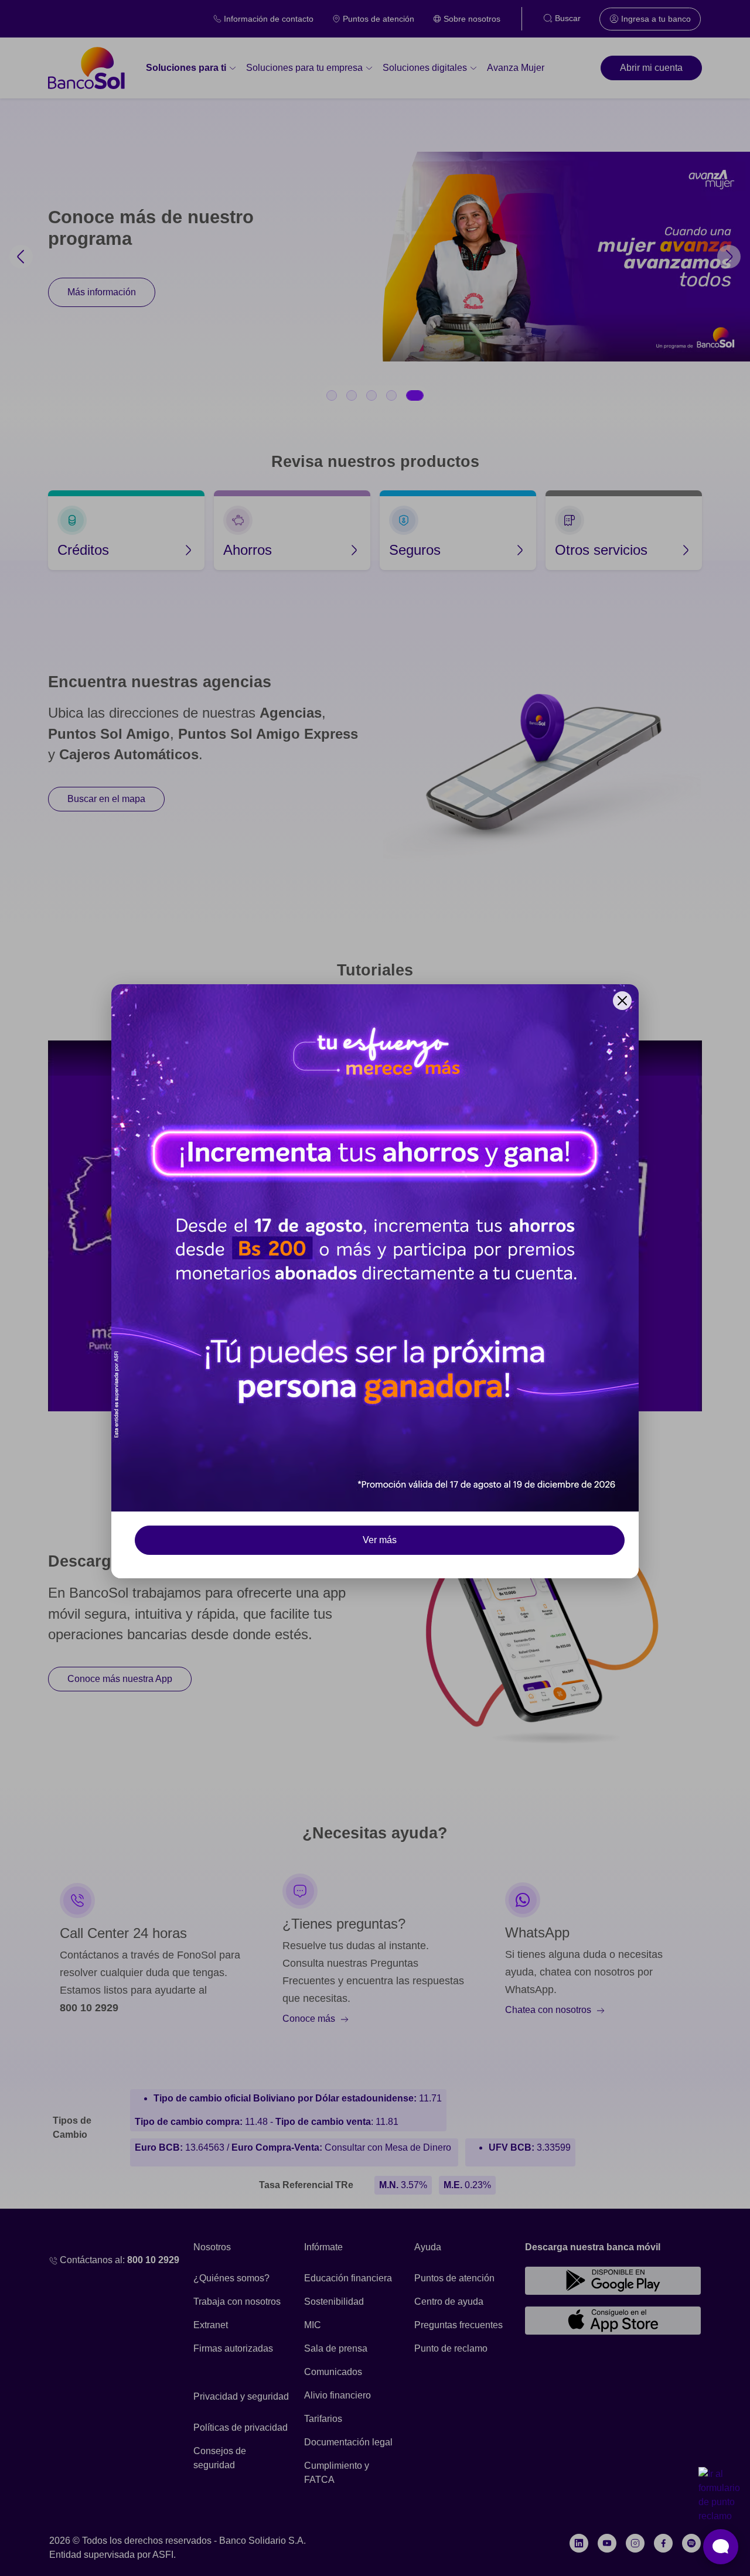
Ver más (380, 1540)
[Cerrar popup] (622, 1001)
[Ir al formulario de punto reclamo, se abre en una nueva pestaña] (721, 2495)
